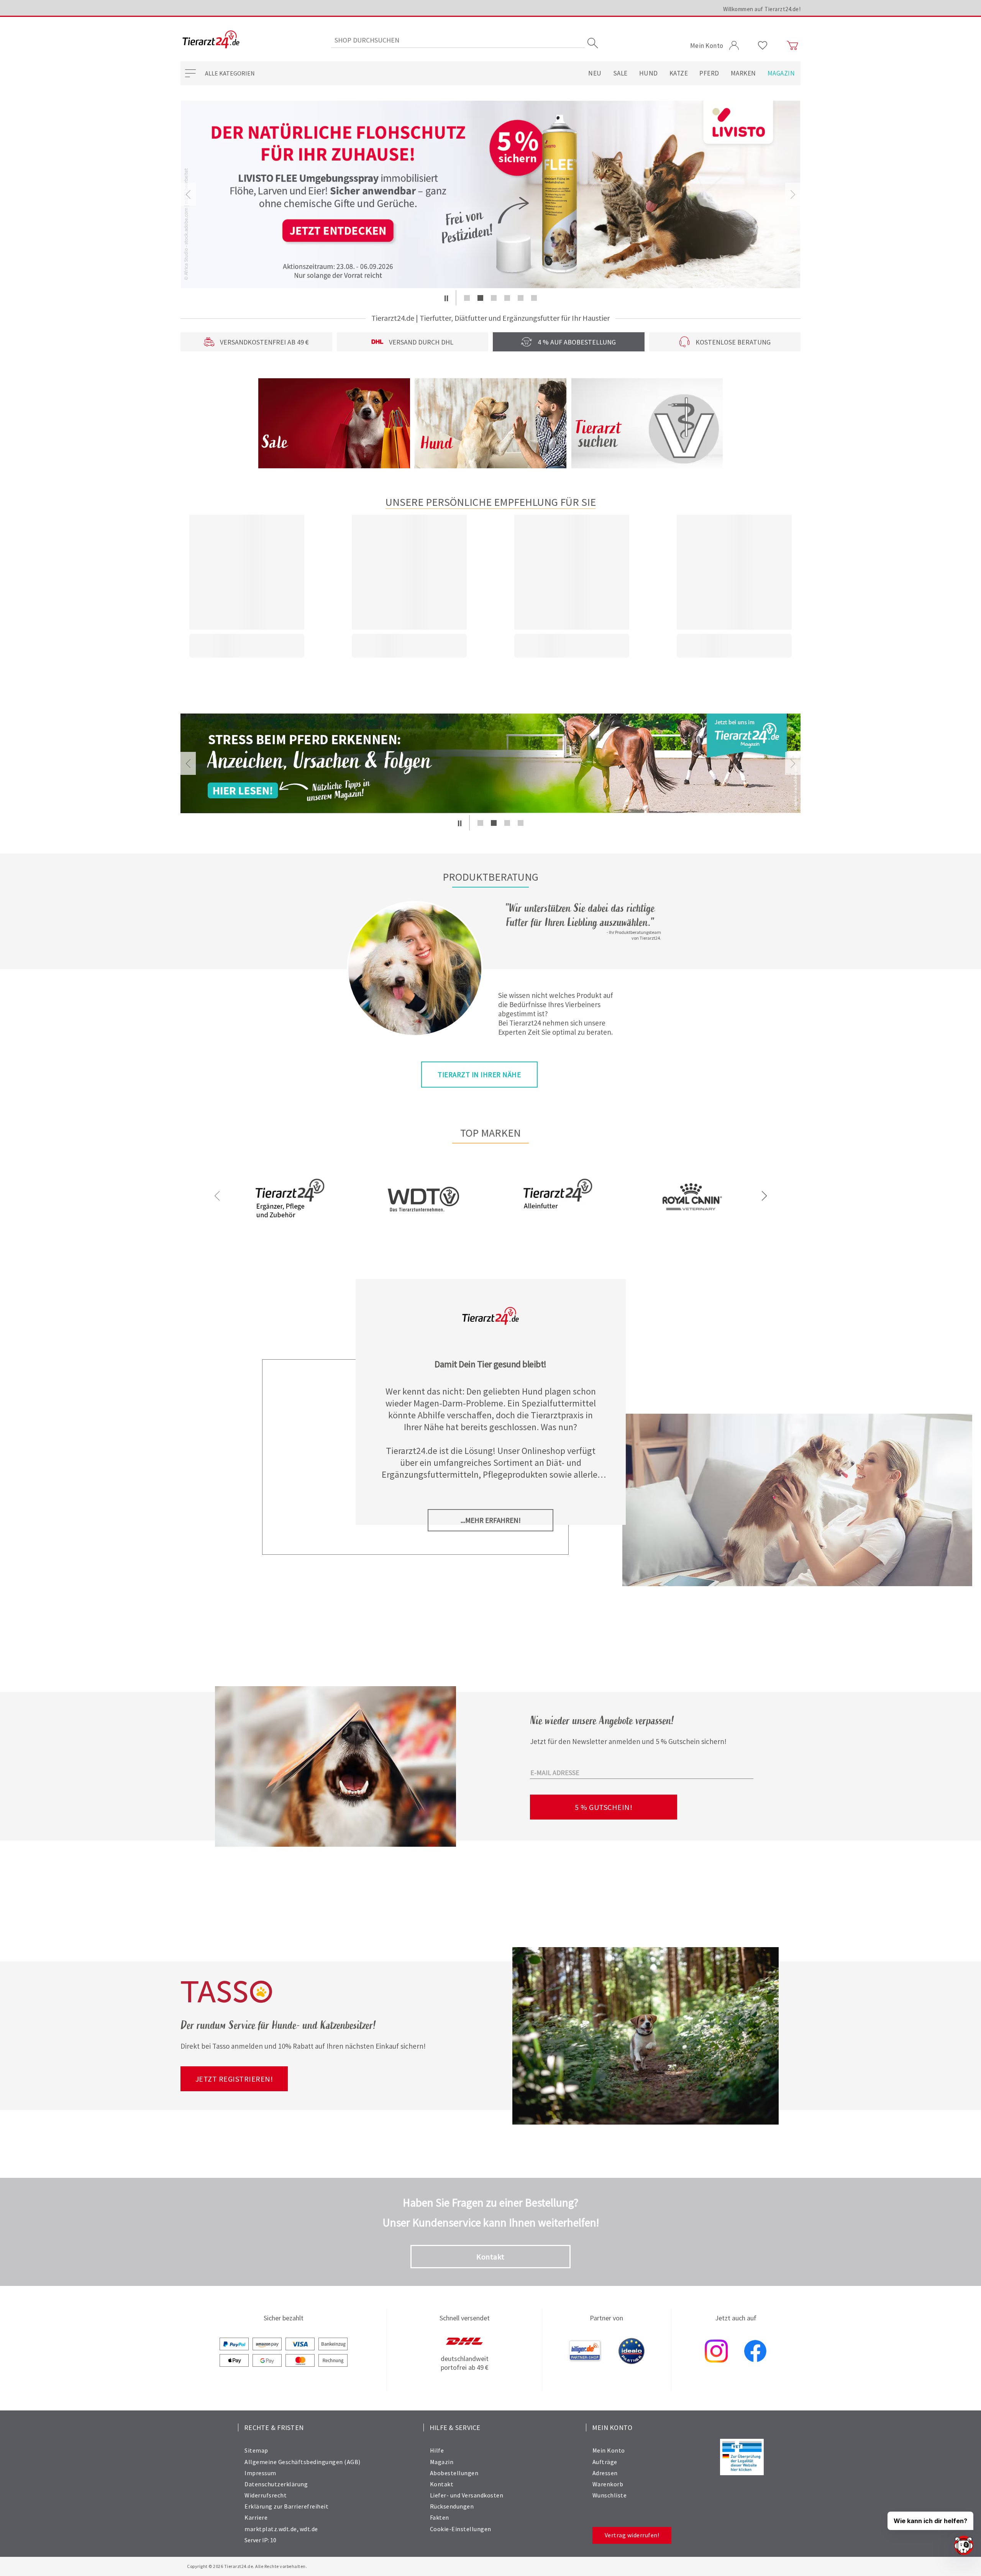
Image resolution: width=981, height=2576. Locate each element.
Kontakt (490, 2257)
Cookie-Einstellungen (461, 2529)
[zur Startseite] (211, 40)
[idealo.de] (632, 2352)
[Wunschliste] (763, 46)
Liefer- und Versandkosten (467, 2495)
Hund (649, 73)
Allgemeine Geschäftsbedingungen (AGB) (303, 2462)
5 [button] (521, 298)
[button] (446, 298)
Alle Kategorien (230, 73)
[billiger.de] (585, 2352)
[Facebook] (755, 2352)
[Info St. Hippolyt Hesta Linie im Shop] (490, 194)
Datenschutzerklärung (276, 2484)
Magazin (781, 73)
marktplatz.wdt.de (271, 2529)
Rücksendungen (452, 2506)
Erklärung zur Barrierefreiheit (286, 2506)
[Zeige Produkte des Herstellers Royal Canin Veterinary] (691, 1224)
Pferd (709, 73)
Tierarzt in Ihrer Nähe (479, 1075)
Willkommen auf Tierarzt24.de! (762, 9)
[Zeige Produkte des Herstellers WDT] (423, 1235)
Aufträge (605, 2462)
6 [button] (534, 298)
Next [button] (793, 194)
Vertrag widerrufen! (632, 2535)
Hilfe (437, 2450)
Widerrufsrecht (266, 2495)
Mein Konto (609, 2450)
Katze (679, 73)
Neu (595, 73)
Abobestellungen (454, 2473)
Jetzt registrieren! (234, 2079)
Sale (620, 73)
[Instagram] (716, 2352)
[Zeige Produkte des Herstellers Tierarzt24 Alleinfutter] (558, 1224)
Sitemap (256, 2450)
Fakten (440, 2517)
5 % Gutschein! (604, 1807)
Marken (743, 73)
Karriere (256, 2517)
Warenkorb (608, 2484)
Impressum (260, 2473)
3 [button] (494, 298)
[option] (490, 194)
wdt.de (309, 2529)
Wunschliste (610, 2495)
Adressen (605, 2473)
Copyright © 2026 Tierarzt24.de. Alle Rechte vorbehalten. (247, 2566)
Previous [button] (188, 194)
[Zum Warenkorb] (792, 46)
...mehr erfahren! (491, 1520)
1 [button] (467, 298)
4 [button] (507, 298)
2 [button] (480, 298)
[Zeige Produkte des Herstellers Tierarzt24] (290, 1224)
